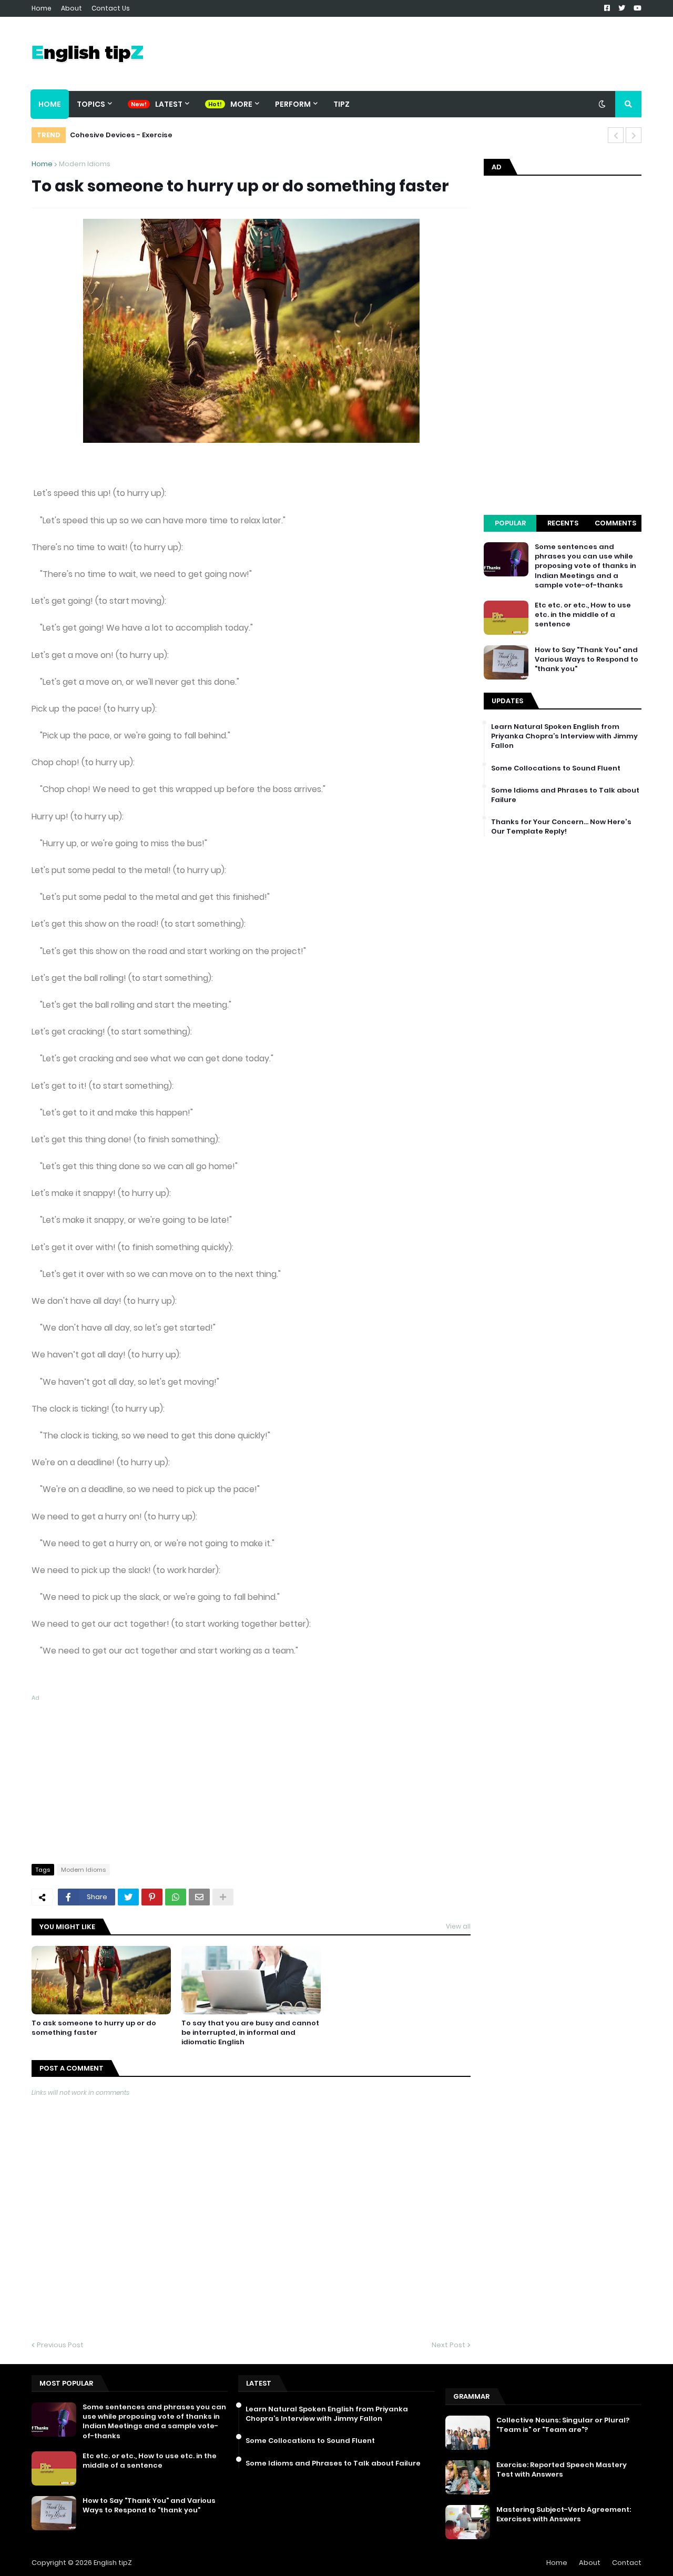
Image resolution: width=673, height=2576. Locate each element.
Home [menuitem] (50, 104)
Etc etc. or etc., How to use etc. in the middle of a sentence (583, 615)
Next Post (448, 2345)
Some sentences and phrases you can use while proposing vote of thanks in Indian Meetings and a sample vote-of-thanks (585, 566)
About (72, 8)
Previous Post (60, 2345)
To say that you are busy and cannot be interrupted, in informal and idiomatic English (250, 2033)
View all (458, 1926)
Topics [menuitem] (91, 104)
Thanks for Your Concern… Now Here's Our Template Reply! (561, 827)
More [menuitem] (241, 104)
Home (42, 8)
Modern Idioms (85, 164)
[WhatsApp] (176, 1897)
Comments (615, 523)
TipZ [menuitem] (341, 104)
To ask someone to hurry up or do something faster (94, 2028)
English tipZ (113, 2563)
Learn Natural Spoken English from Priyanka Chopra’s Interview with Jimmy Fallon (564, 736)
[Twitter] (128, 1897)
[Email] (199, 1897)
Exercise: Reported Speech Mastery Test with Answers (562, 2470)
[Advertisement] (251, 1777)
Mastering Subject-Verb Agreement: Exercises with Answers (564, 2514)
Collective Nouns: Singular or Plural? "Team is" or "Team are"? (563, 2425)
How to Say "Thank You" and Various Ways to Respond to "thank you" (587, 660)
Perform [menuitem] (293, 104)
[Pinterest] (152, 1897)
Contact (627, 2563)
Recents (563, 523)
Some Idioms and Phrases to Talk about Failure (565, 795)
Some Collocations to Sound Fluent (556, 768)
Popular (510, 523)
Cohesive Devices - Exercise (121, 135)
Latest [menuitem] (169, 104)
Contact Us (111, 8)
